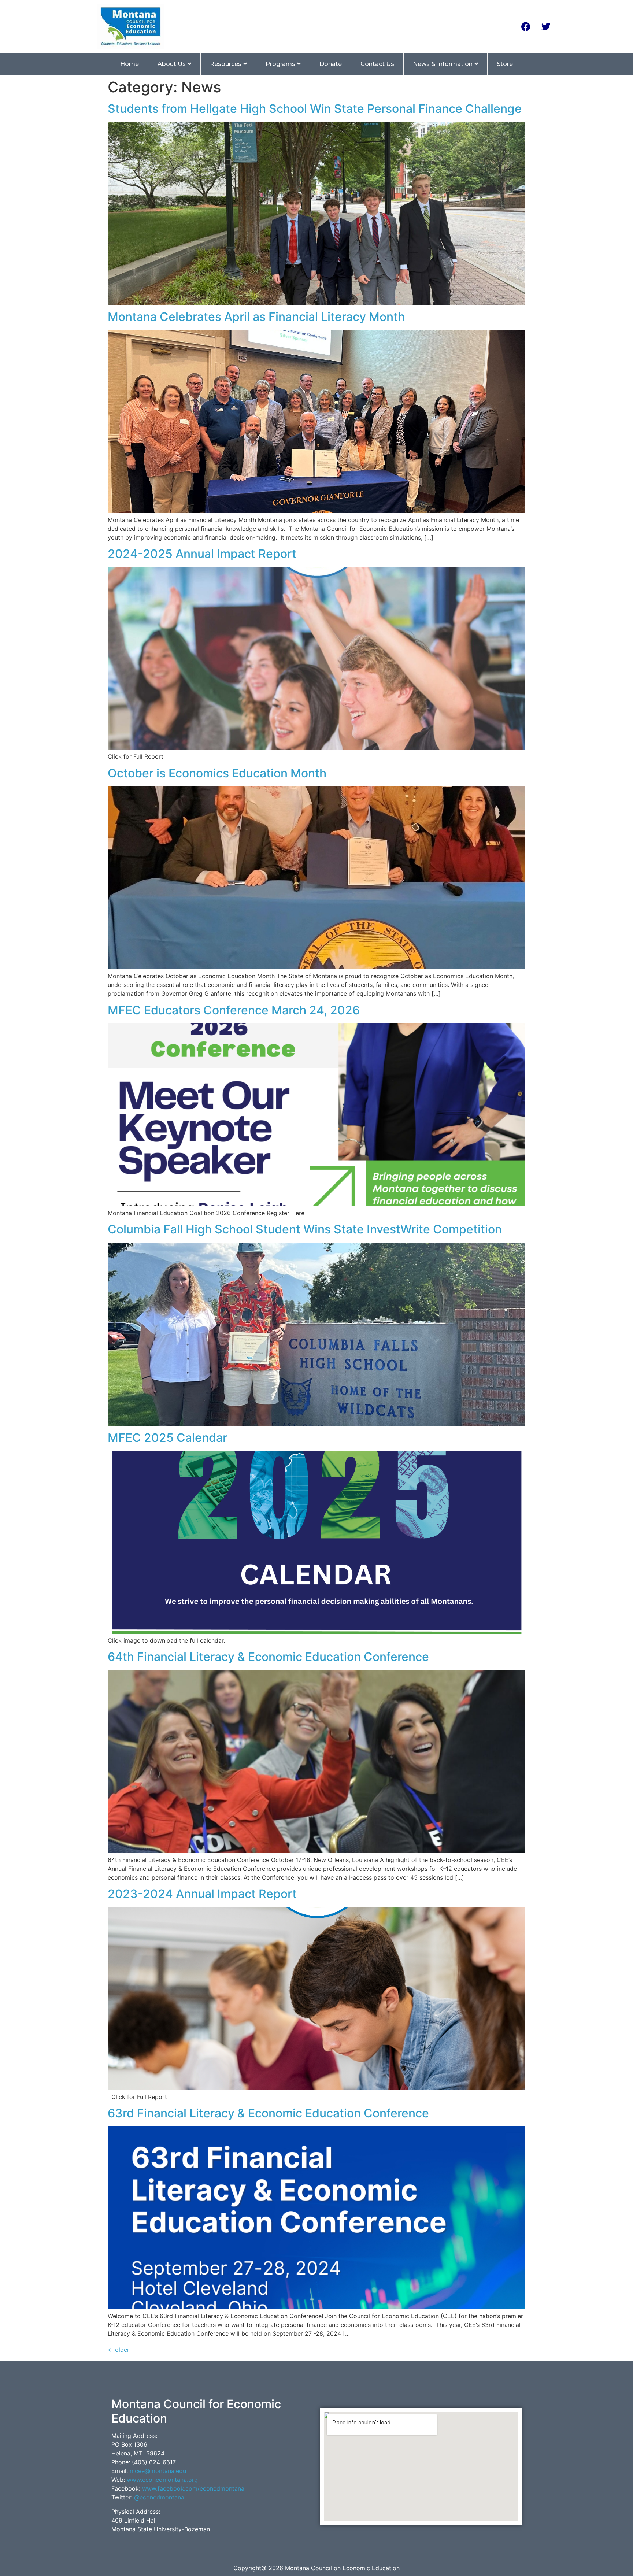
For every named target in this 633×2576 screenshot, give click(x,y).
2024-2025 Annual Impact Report (202, 554)
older (119, 2350)
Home (129, 64)
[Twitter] (546, 26)
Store (505, 64)
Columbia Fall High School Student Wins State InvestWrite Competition (305, 1229)
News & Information (443, 64)
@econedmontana (159, 2497)
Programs (280, 64)
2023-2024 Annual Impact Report (202, 1894)
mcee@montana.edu (158, 2471)
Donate (331, 64)
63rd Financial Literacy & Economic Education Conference (268, 2113)
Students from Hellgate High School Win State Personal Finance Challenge (315, 109)
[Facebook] (526, 26)
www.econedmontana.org (162, 2480)
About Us (172, 64)
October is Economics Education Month (217, 773)
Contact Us (377, 64)
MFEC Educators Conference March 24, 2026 (234, 1010)
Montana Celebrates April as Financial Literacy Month (256, 317)
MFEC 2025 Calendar (167, 1438)
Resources (226, 64)
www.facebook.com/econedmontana (193, 2488)
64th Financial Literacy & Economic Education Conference (268, 1657)
